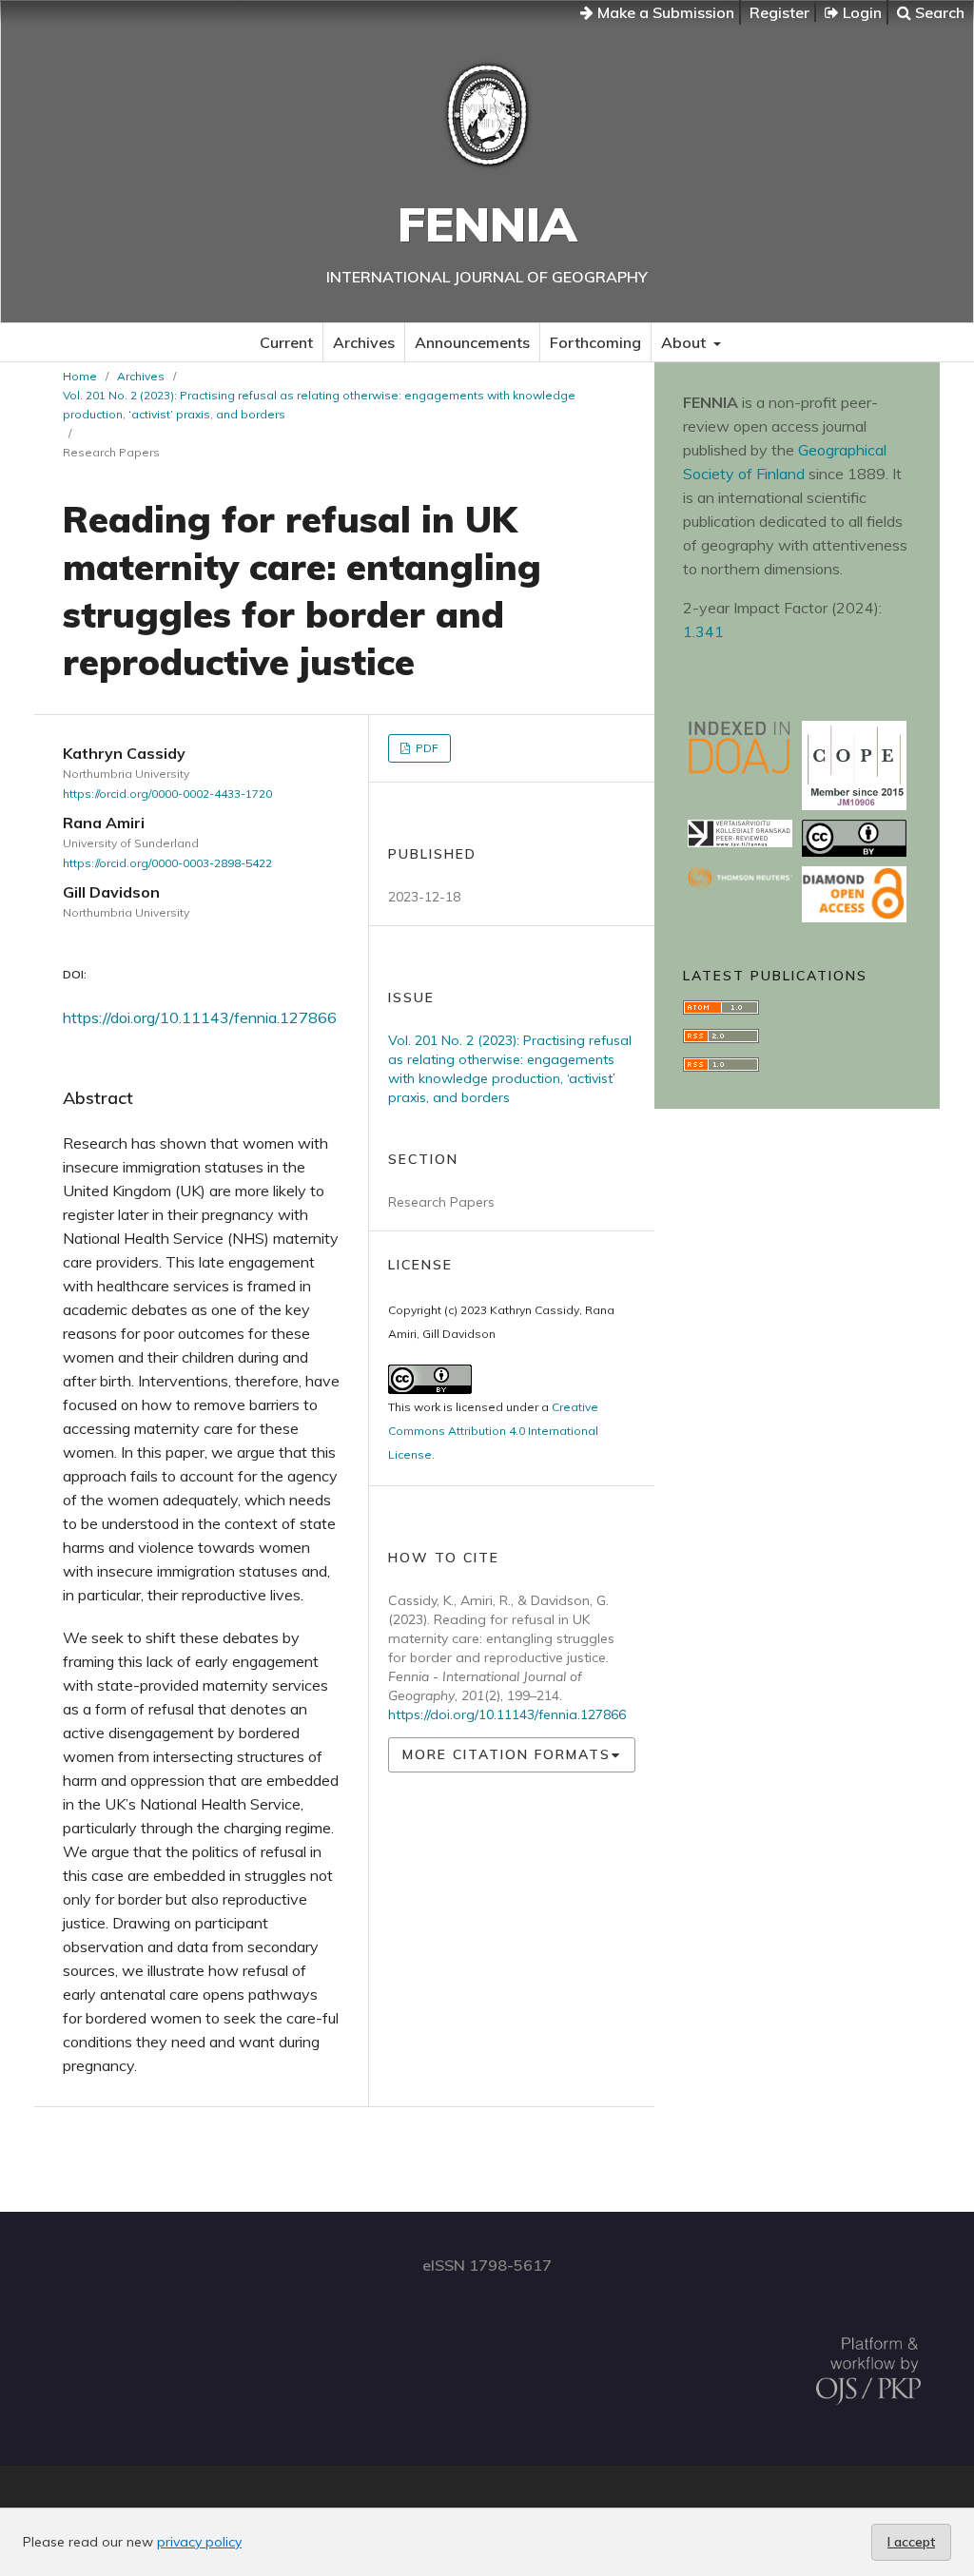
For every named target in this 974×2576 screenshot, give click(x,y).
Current (286, 342)
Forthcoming (595, 342)
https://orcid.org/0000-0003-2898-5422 (167, 863)
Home (80, 376)
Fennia (487, 224)
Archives (364, 342)
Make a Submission (664, 12)
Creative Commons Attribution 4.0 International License (493, 1431)
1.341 (703, 631)
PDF (426, 748)
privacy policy (199, 2542)
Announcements (472, 342)
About (685, 342)
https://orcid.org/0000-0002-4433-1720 (167, 794)
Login (860, 12)
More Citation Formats (506, 1754)
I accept (911, 2542)
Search (938, 12)
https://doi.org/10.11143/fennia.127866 (200, 1017)
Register (779, 12)
